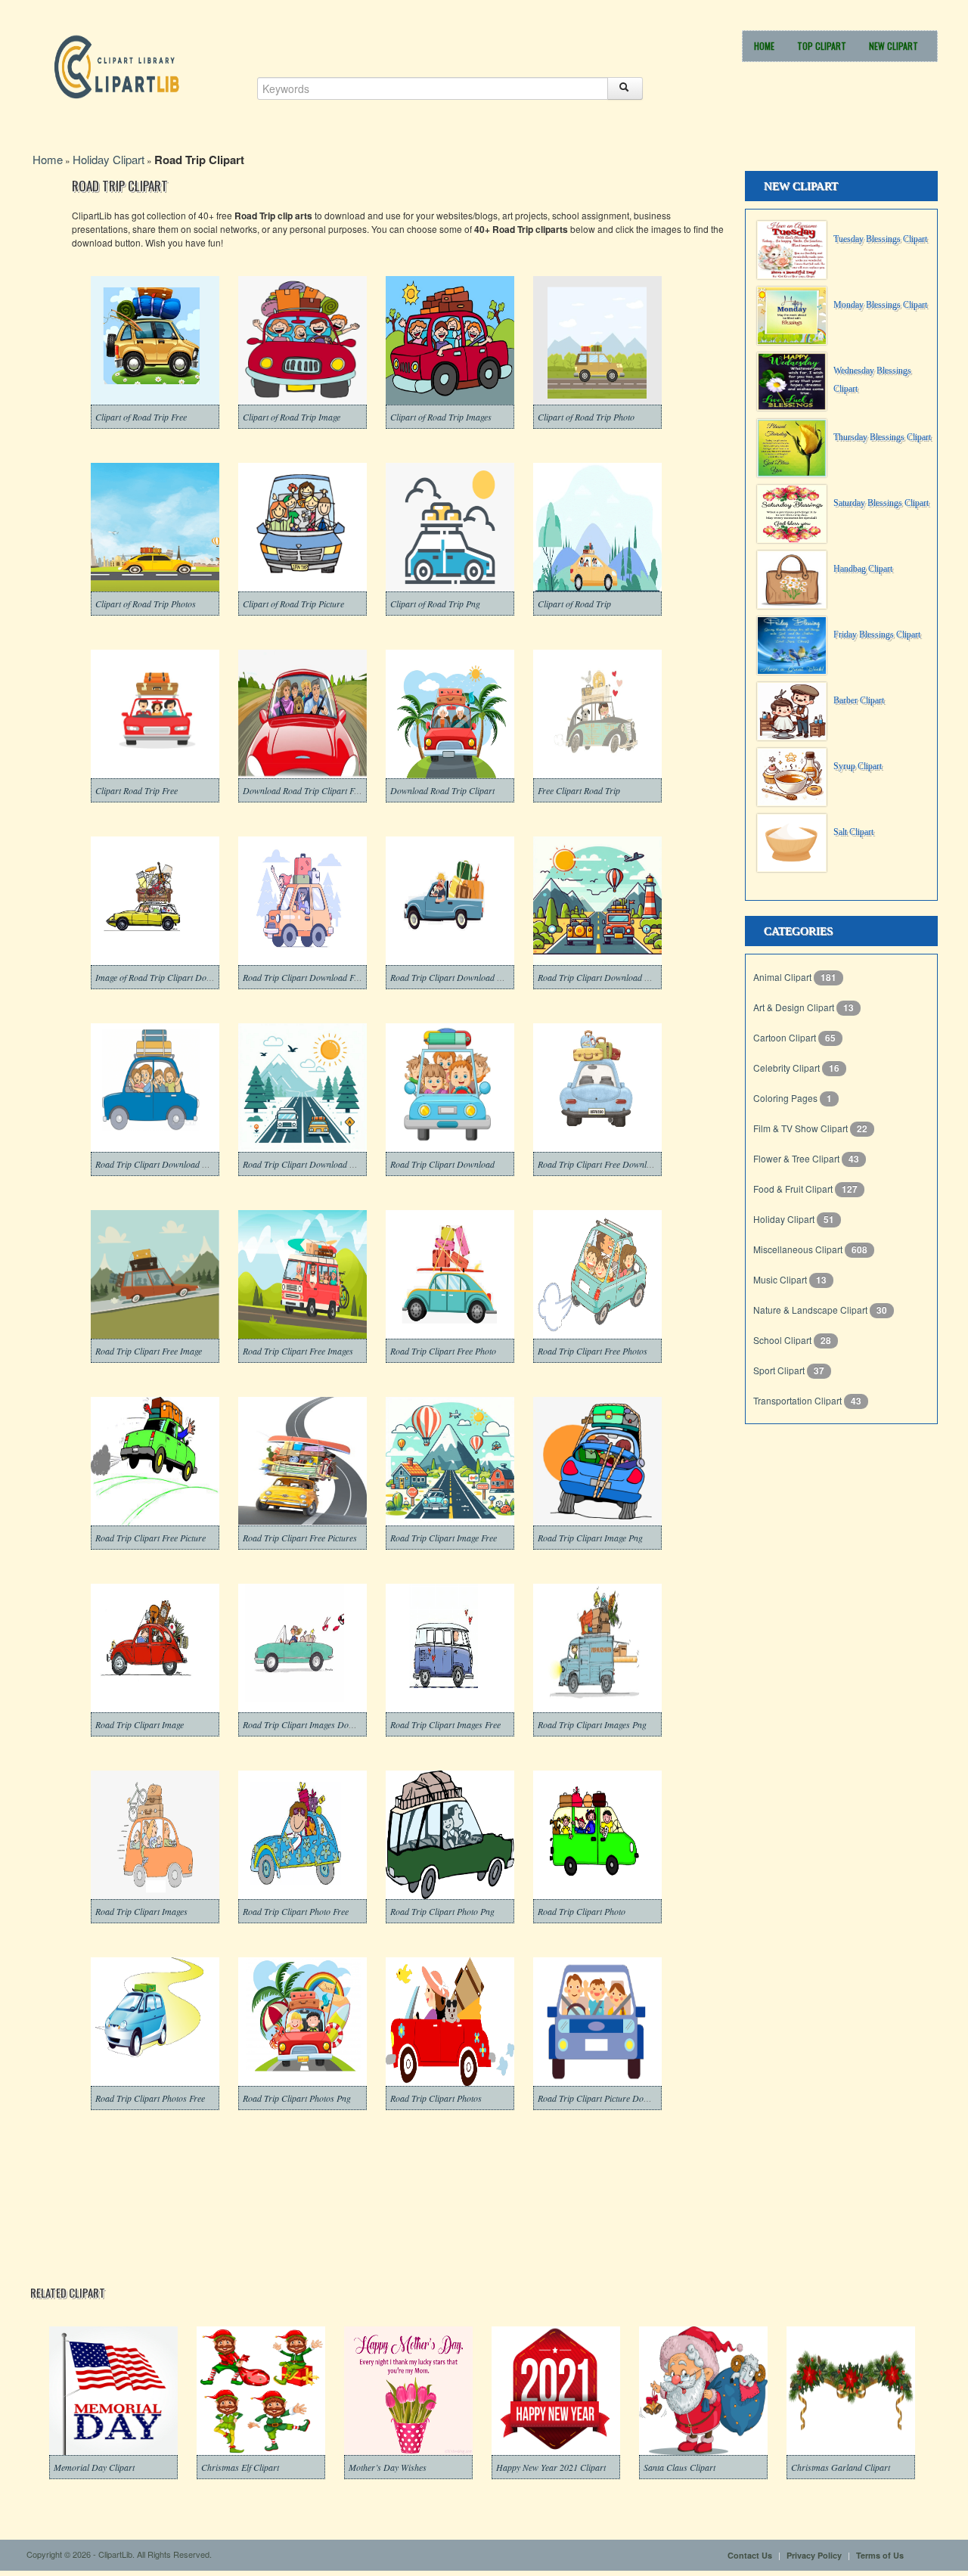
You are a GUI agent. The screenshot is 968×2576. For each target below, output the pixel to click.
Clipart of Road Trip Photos (146, 604)
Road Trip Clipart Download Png (303, 1164)
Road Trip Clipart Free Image (149, 1351)
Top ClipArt (822, 46)
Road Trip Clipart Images (141, 1911)
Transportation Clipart (799, 1400)
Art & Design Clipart (795, 1007)
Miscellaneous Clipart (799, 1249)
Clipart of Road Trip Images (441, 417)
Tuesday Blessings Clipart (880, 239)
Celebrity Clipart (788, 1068)
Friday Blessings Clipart (877, 635)
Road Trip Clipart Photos (436, 2098)
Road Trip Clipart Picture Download (604, 2098)
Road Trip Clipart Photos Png (297, 2098)
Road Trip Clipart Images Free (445, 1724)
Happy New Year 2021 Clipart (551, 2467)
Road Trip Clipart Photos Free (150, 2098)
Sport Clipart (780, 1370)
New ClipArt (894, 46)
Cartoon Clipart (786, 1037)
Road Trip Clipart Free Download (599, 1164)
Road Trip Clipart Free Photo (443, 1351)
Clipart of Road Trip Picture (293, 604)
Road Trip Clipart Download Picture (604, 977)
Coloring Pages (786, 1098)
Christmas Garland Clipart (841, 2467)
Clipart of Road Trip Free (141, 417)
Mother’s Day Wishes (388, 2467)
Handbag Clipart (863, 569)
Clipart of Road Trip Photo (586, 417)
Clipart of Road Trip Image (292, 417)
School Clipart (783, 1340)
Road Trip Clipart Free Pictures (300, 1538)
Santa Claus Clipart (679, 2467)
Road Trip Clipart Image (140, 1724)
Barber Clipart (859, 700)
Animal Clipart (783, 977)
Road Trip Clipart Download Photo (454, 977)
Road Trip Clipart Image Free (444, 1538)
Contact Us (750, 2555)
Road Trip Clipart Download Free (304, 977)
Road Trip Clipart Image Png (590, 1538)
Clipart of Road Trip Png (435, 604)
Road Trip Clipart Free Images (298, 1351)
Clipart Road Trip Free (137, 790)
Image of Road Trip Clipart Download (164, 977)
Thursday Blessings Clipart (882, 437)
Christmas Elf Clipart (240, 2467)
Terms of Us (880, 2555)
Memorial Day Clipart (94, 2467)
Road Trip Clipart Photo (582, 1911)
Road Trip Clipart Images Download (309, 1724)
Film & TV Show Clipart (802, 1128)
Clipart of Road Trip (574, 604)
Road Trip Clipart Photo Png (442, 1911)
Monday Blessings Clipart (880, 305)
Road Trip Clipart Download (442, 1164)
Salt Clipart (853, 832)
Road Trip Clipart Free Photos (593, 1351)
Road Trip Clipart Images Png (592, 1724)
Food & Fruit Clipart (794, 1189)
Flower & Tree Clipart (797, 1158)
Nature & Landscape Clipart (811, 1310)
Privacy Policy (814, 2555)
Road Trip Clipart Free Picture (150, 1538)
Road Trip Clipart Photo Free (296, 1911)
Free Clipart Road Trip (579, 790)
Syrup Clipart (858, 766)
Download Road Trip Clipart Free (304, 790)
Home (764, 46)
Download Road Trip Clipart (442, 790)
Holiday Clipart (109, 159)
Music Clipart (781, 1279)
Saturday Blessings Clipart (881, 503)
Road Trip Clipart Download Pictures (163, 1164)
